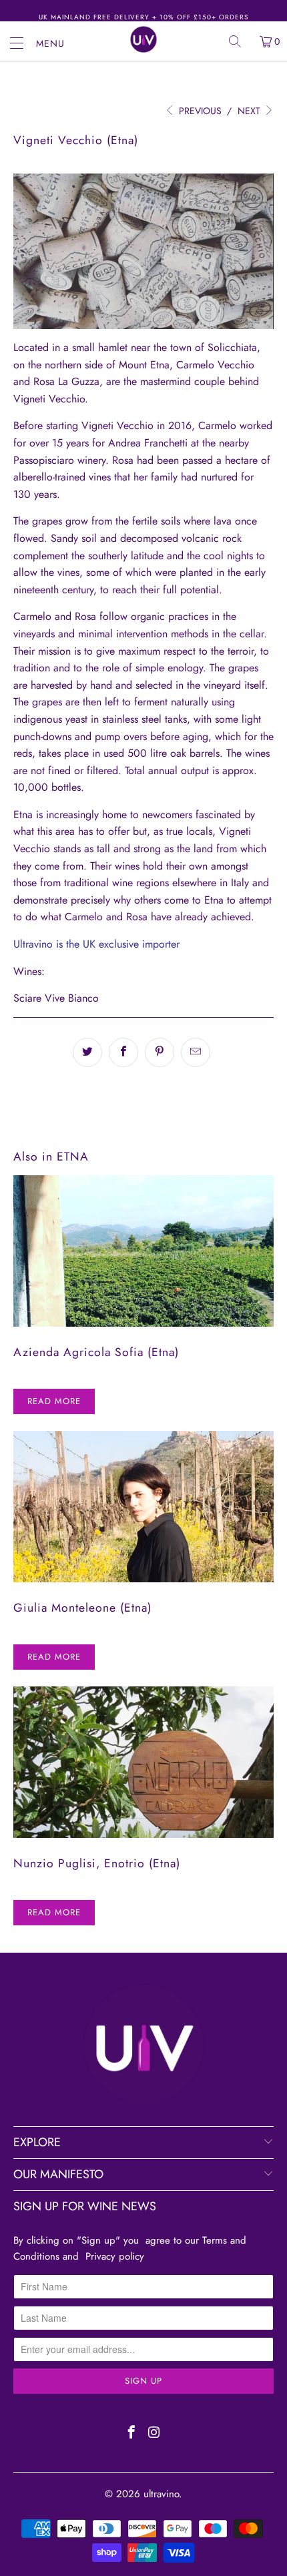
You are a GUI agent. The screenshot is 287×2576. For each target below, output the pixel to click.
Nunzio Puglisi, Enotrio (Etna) (97, 1863)
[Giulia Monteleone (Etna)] (143, 1507)
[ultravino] (144, 39)
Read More (54, 1401)
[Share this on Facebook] (123, 1052)
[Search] (240, 41)
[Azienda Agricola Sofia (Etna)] (143, 1251)
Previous (199, 111)
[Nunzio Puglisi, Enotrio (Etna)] (143, 1762)
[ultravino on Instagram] (155, 2434)
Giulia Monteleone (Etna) (82, 1608)
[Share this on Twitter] (87, 1052)
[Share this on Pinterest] (160, 1052)
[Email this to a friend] (196, 1052)
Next (250, 111)
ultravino (161, 2494)
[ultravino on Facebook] (132, 2434)
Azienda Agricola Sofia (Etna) (96, 1352)
